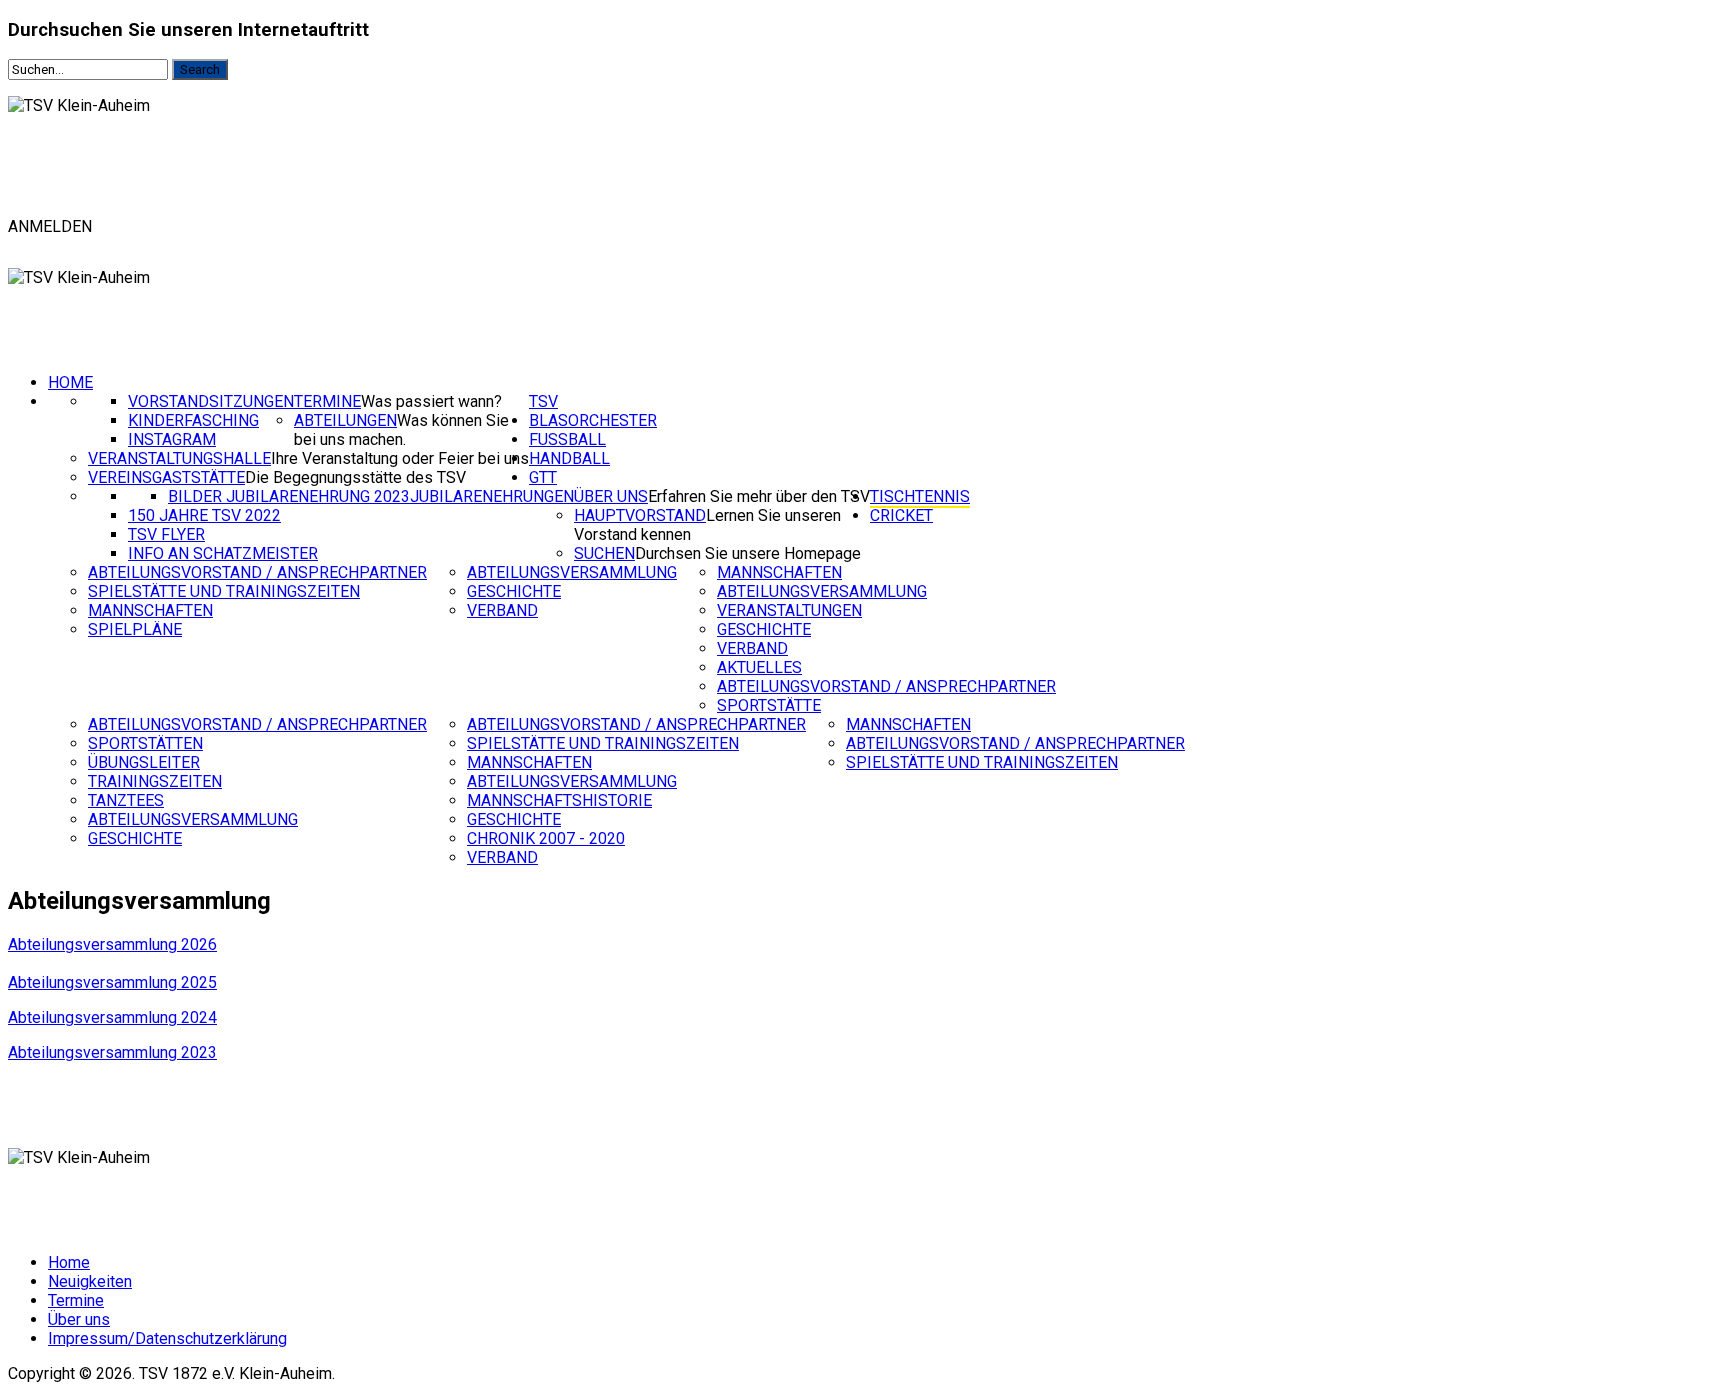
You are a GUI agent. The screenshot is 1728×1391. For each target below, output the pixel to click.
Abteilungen (345, 420)
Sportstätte (769, 705)
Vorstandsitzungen (211, 401)
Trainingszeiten (155, 781)
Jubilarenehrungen (492, 496)
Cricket (901, 515)
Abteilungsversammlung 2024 (112, 1017)
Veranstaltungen (789, 610)
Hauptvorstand (640, 515)
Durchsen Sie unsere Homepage (748, 553)
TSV (543, 401)
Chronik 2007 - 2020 (546, 838)
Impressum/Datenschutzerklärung (167, 1338)
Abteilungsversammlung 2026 (112, 944)
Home (70, 382)
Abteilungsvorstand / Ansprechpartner (257, 572)
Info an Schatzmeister (223, 553)
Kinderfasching (193, 420)
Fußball (567, 439)
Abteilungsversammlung (572, 572)
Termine (327, 401)
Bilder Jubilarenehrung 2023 (289, 496)
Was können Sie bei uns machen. (401, 430)
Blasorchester (593, 420)
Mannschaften (150, 610)
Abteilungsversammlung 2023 (112, 1052)
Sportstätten (145, 743)
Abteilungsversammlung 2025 (112, 982)
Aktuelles (759, 667)
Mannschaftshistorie (559, 800)
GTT (543, 477)
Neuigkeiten (90, 1281)
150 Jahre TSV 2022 (204, 515)
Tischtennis (920, 496)
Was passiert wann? (431, 401)
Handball (569, 458)
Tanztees (126, 800)
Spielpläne (135, 629)
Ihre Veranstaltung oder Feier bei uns (400, 458)
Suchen (604, 553)
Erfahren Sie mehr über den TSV (759, 496)
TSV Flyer (166, 534)
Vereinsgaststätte (166, 477)
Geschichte (514, 591)
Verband (502, 610)
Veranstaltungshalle (179, 458)
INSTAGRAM (172, 439)
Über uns (611, 496)
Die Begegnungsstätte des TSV (355, 477)
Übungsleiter (144, 762)
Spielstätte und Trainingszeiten (224, 591)
